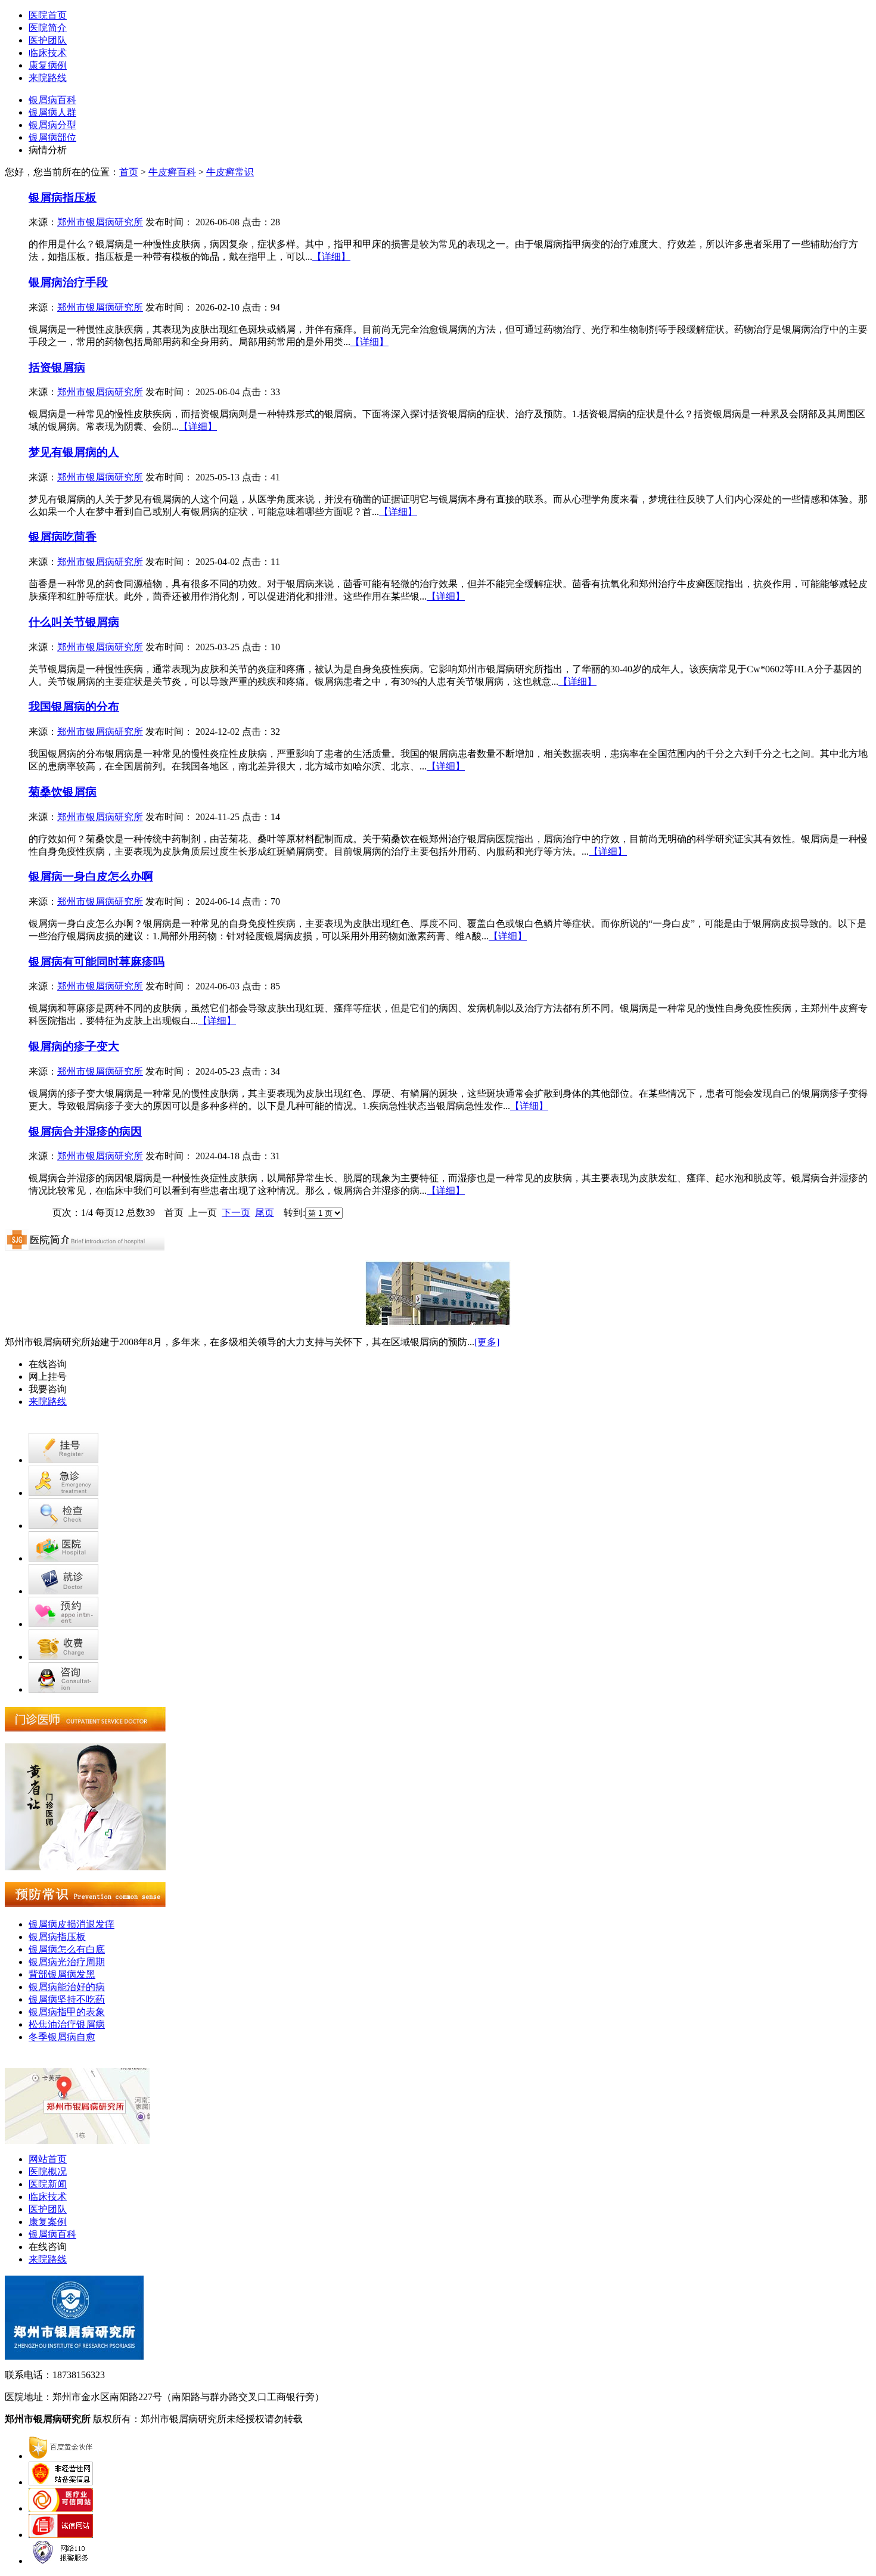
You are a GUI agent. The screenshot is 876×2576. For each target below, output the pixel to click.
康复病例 (48, 65)
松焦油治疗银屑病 (67, 2024)
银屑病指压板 (63, 198)
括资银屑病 (57, 367)
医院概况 (48, 2172)
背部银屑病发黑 (62, 1974)
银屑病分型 (52, 125)
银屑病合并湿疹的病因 (85, 1132)
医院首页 (48, 15)
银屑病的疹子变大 (74, 1046)
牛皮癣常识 (230, 172)
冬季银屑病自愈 (62, 2037)
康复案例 (48, 2222)
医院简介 (48, 28)
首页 (129, 172)
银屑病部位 (52, 137)
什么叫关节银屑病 (74, 622)
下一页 (236, 1213)
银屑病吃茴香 (63, 537)
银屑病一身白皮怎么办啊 (91, 876)
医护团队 (48, 40)
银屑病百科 (52, 100)
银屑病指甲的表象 (67, 2012)
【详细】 (331, 257)
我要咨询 (48, 1389)
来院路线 (48, 78)
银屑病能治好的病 (67, 1987)
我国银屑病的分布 (74, 707)
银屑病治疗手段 (68, 282)
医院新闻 (48, 2184)
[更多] (487, 1342)
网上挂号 (48, 1377)
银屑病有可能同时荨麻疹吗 (97, 962)
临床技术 (48, 53)
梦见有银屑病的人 (74, 452)
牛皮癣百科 (172, 172)
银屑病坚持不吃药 (67, 1999)
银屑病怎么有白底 (67, 1949)
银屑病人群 (52, 112)
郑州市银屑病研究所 (100, 222)
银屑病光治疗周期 (67, 1962)
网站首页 (48, 2159)
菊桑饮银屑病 (63, 792)
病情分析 (48, 150)
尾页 (265, 1213)
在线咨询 (48, 1364)
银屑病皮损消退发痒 (72, 1924)
